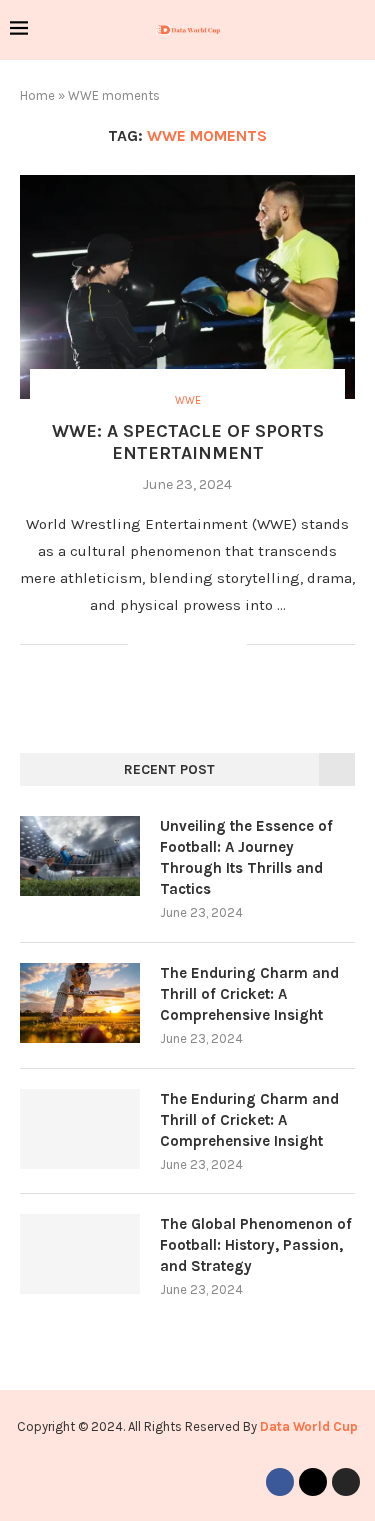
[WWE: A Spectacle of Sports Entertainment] (187, 286)
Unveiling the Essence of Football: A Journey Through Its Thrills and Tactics (246, 857)
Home (37, 95)
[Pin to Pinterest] (210, 644)
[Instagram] (346, 1482)
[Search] (355, 30)
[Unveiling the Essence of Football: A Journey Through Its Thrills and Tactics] (80, 856)
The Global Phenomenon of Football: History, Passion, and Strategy (256, 1245)
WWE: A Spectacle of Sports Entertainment (188, 442)
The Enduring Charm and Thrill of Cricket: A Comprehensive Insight (249, 994)
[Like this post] (143, 644)
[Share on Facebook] (168, 644)
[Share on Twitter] (189, 644)
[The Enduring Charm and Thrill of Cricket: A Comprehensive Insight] (80, 1003)
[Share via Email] (231, 644)
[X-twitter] (313, 1482)
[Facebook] (280, 1482)
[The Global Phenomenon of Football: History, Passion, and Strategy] (80, 1254)
